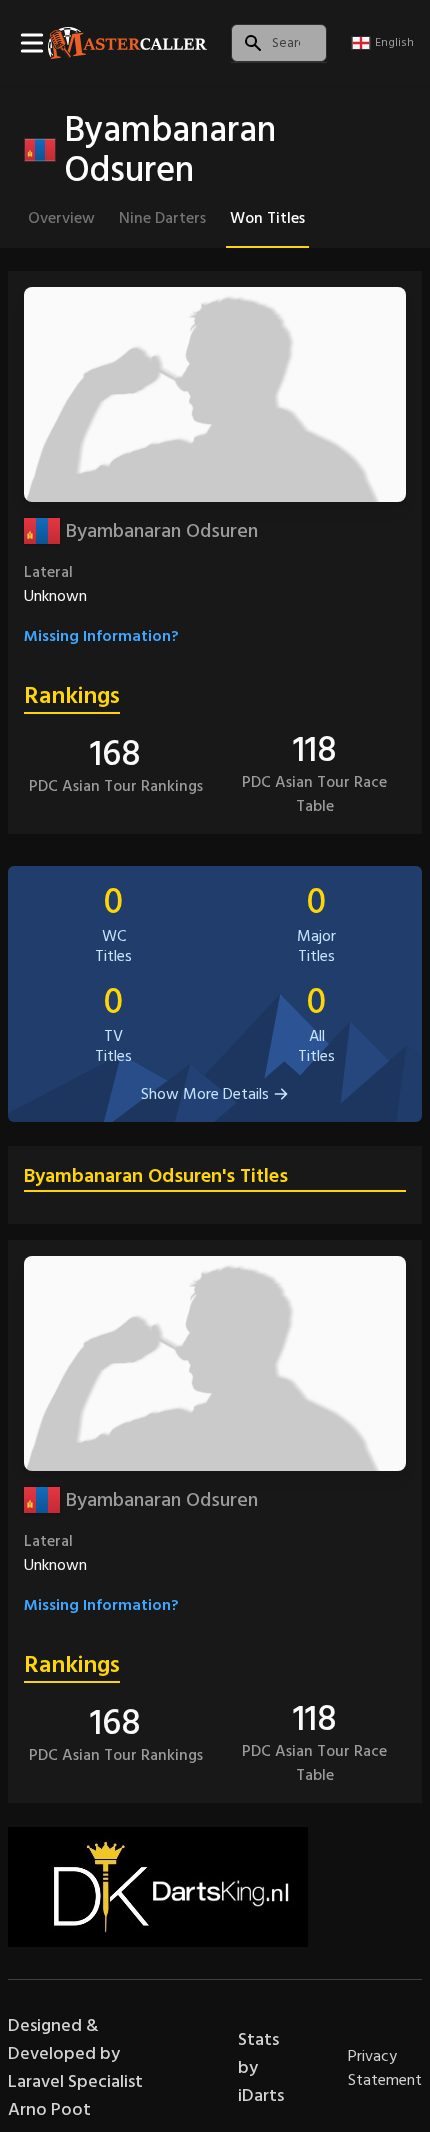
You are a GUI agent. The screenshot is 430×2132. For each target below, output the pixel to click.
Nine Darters (162, 218)
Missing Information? (101, 636)
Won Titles (267, 218)
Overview (61, 218)
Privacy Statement (385, 2068)
